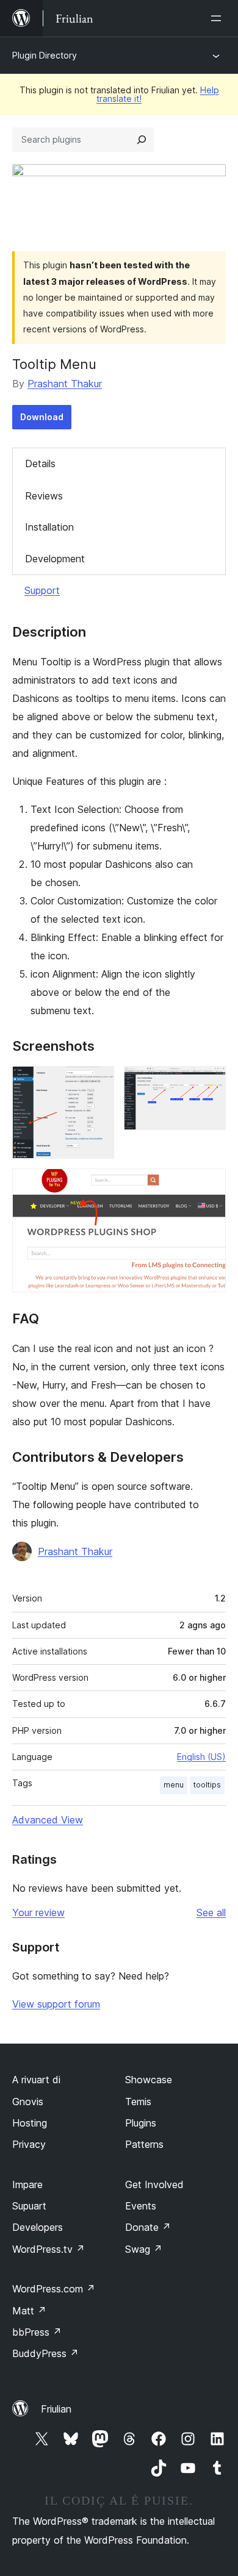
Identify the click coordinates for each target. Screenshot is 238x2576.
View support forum (56, 2004)
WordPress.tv (49, 2249)
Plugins (141, 2123)
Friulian (56, 2409)
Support (42, 590)
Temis (138, 2102)
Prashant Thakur (65, 384)
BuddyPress (45, 2353)
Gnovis (28, 2102)
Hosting (30, 2123)
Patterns (144, 2144)
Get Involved (154, 2184)
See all (211, 1912)
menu (174, 1785)
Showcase (149, 2080)
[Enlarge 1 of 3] (98, 1082)
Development (55, 559)
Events (141, 2206)
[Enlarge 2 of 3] (209, 1082)
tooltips (207, 1785)
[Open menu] (218, 18)
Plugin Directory (45, 55)
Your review (38, 1912)
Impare (27, 2184)
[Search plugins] (142, 140)
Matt (29, 2311)
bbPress (37, 2332)
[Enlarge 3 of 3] (209, 1185)
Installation (49, 527)
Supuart (29, 2206)
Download (42, 417)
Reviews (44, 496)
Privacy (29, 2144)
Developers (38, 2227)
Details (40, 463)
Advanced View (48, 1820)
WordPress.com (54, 2289)
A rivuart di (36, 2080)
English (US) (201, 1757)
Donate (148, 2227)
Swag (144, 2249)
